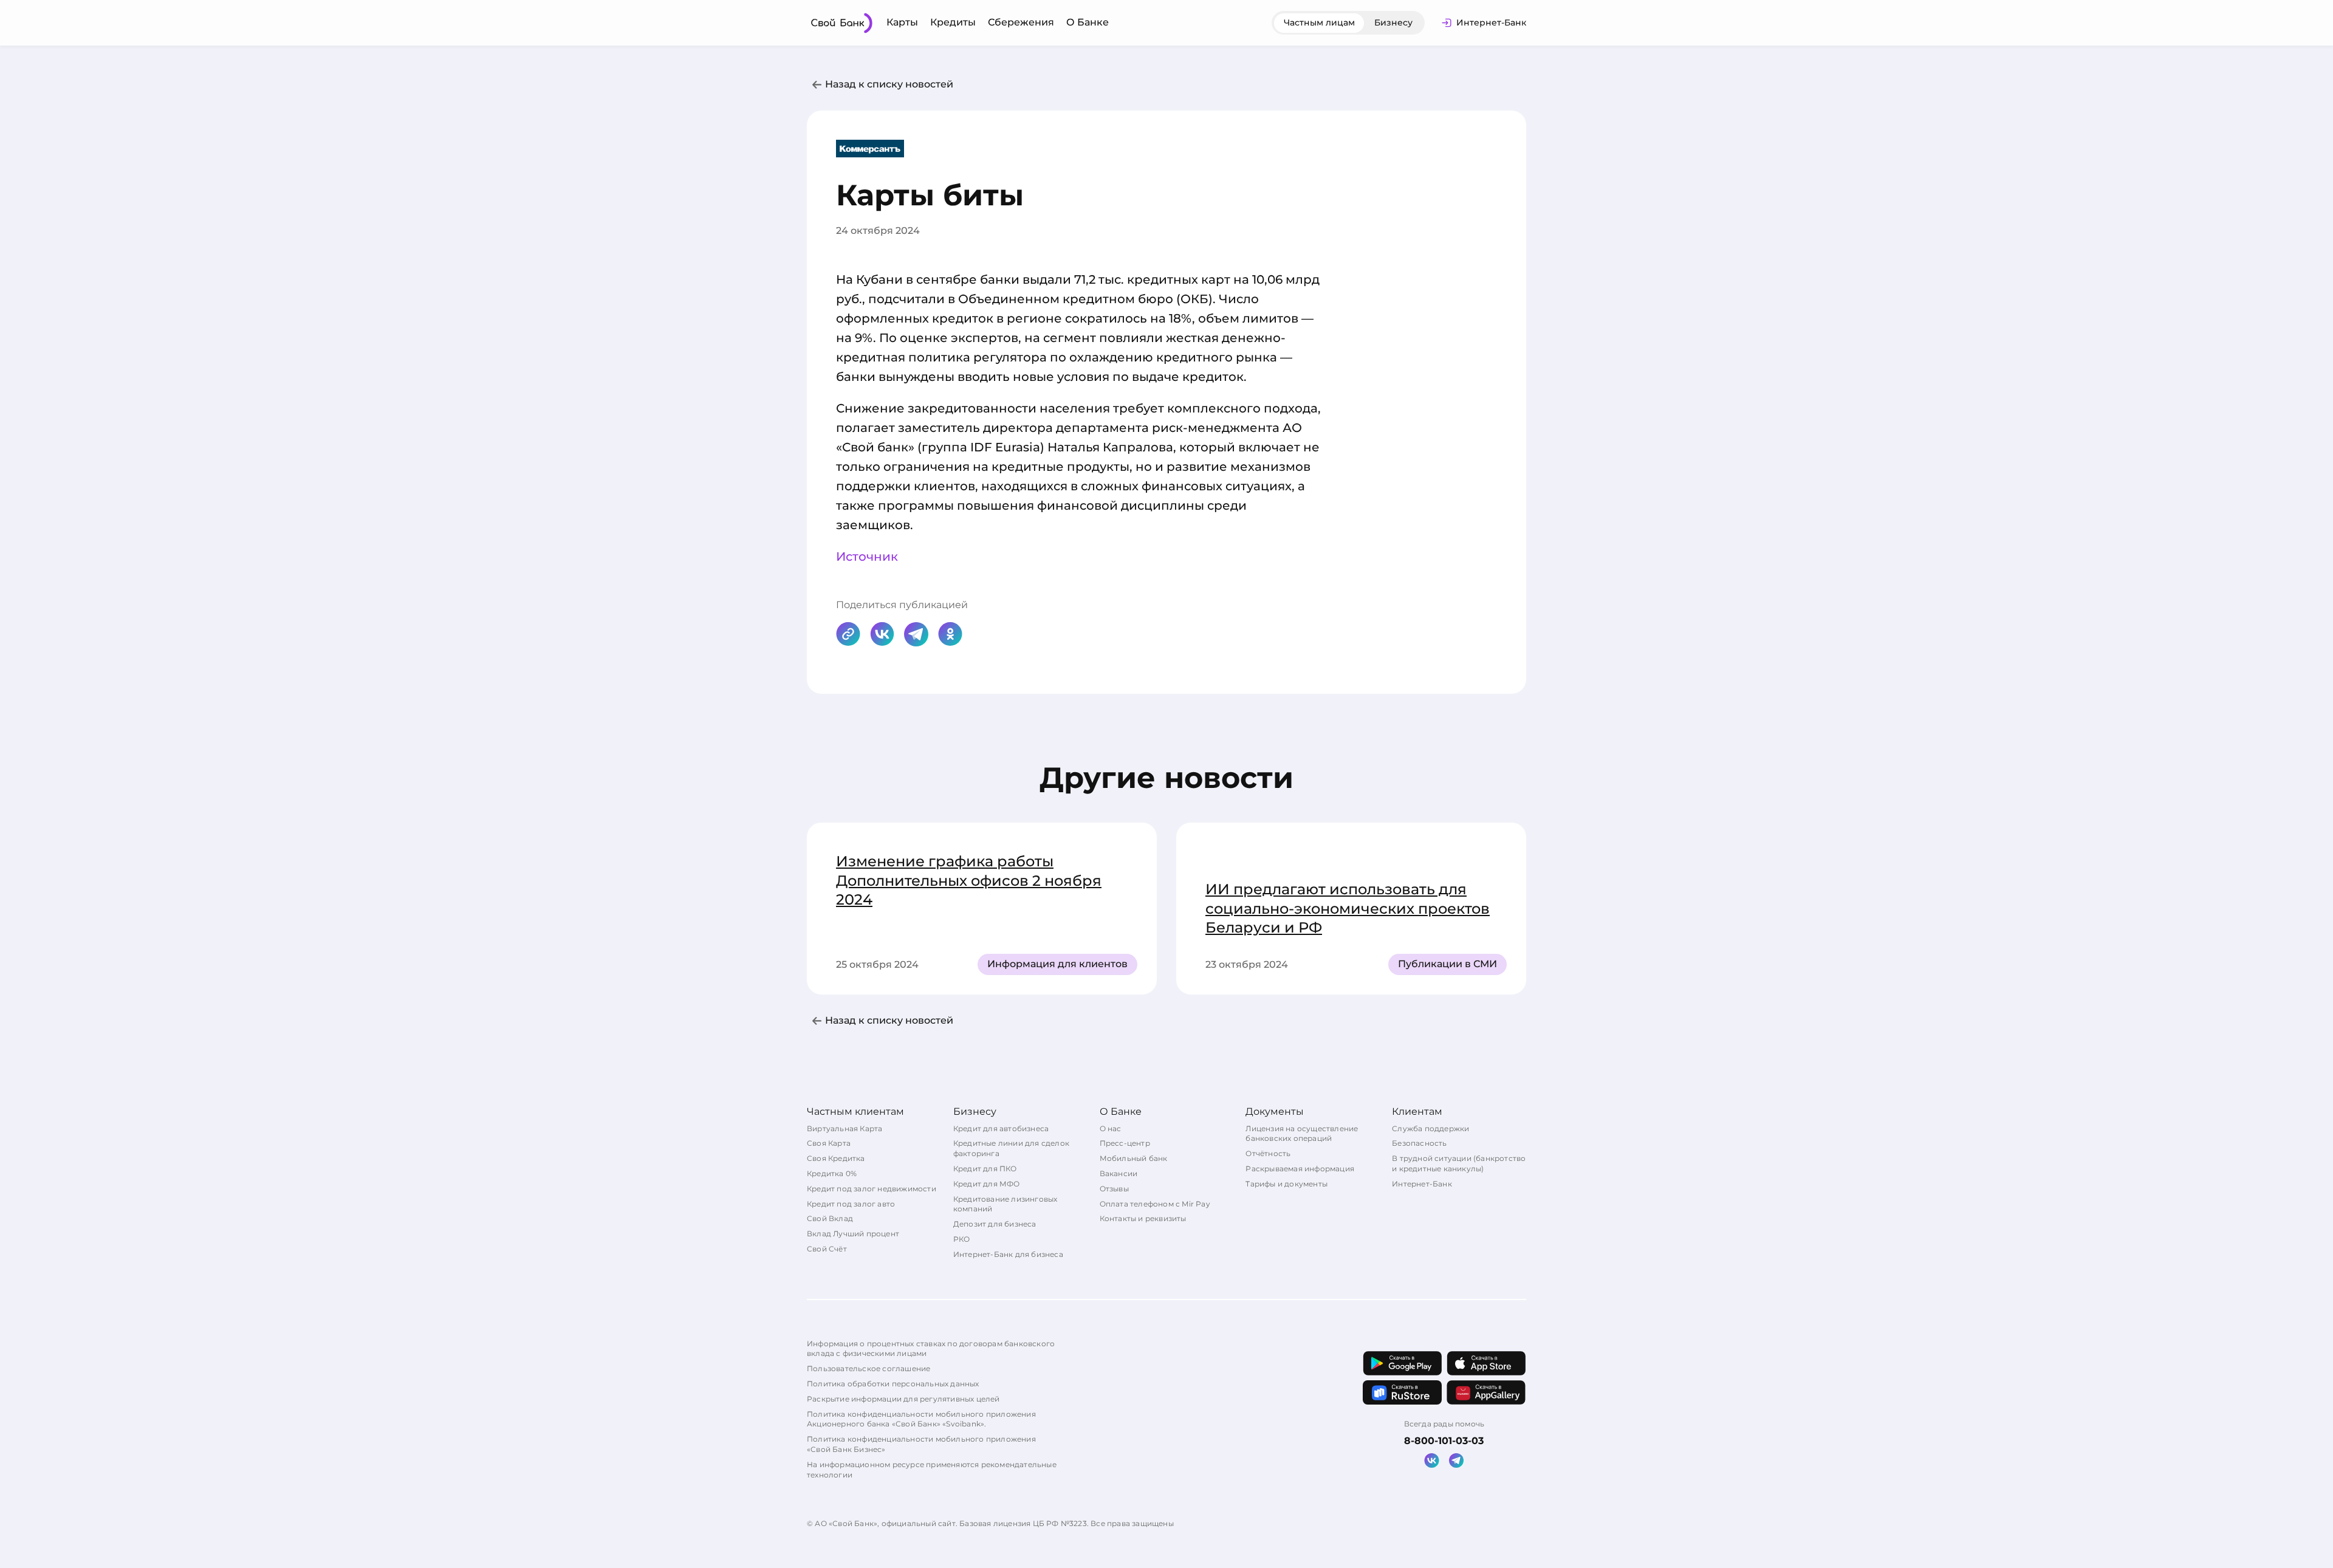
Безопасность (1419, 1143)
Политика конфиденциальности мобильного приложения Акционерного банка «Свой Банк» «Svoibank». (921, 1419)
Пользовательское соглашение (868, 1368)
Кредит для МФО (987, 1184)
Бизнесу (1393, 22)
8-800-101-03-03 (1444, 1441)
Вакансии (1119, 1173)
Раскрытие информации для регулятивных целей (903, 1399)
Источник (867, 556)
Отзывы (1114, 1189)
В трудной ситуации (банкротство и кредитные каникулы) (1459, 1163)
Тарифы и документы (1286, 1184)
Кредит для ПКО (985, 1169)
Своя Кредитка (836, 1158)
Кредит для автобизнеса (1001, 1128)
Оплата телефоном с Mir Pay (1155, 1204)
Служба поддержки (1430, 1128)
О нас (1111, 1128)
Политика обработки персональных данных (893, 1384)
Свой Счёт (827, 1249)
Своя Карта (829, 1143)
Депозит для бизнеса (995, 1224)
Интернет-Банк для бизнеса (1008, 1254)
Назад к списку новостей (889, 84)
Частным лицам (1319, 22)
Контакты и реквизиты (1143, 1218)
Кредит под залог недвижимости (872, 1189)
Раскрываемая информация (1300, 1169)
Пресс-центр (1125, 1143)
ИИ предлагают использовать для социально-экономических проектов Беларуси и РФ (1348, 908)
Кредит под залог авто (851, 1204)
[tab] (1319, 23)
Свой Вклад (830, 1218)
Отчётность (1268, 1153)
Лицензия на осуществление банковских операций (1302, 1134)
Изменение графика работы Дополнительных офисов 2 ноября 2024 (969, 880)
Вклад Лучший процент (853, 1234)
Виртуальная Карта (844, 1128)
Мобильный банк (1134, 1158)
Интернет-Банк (1422, 1184)
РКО (962, 1239)
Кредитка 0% (832, 1173)
